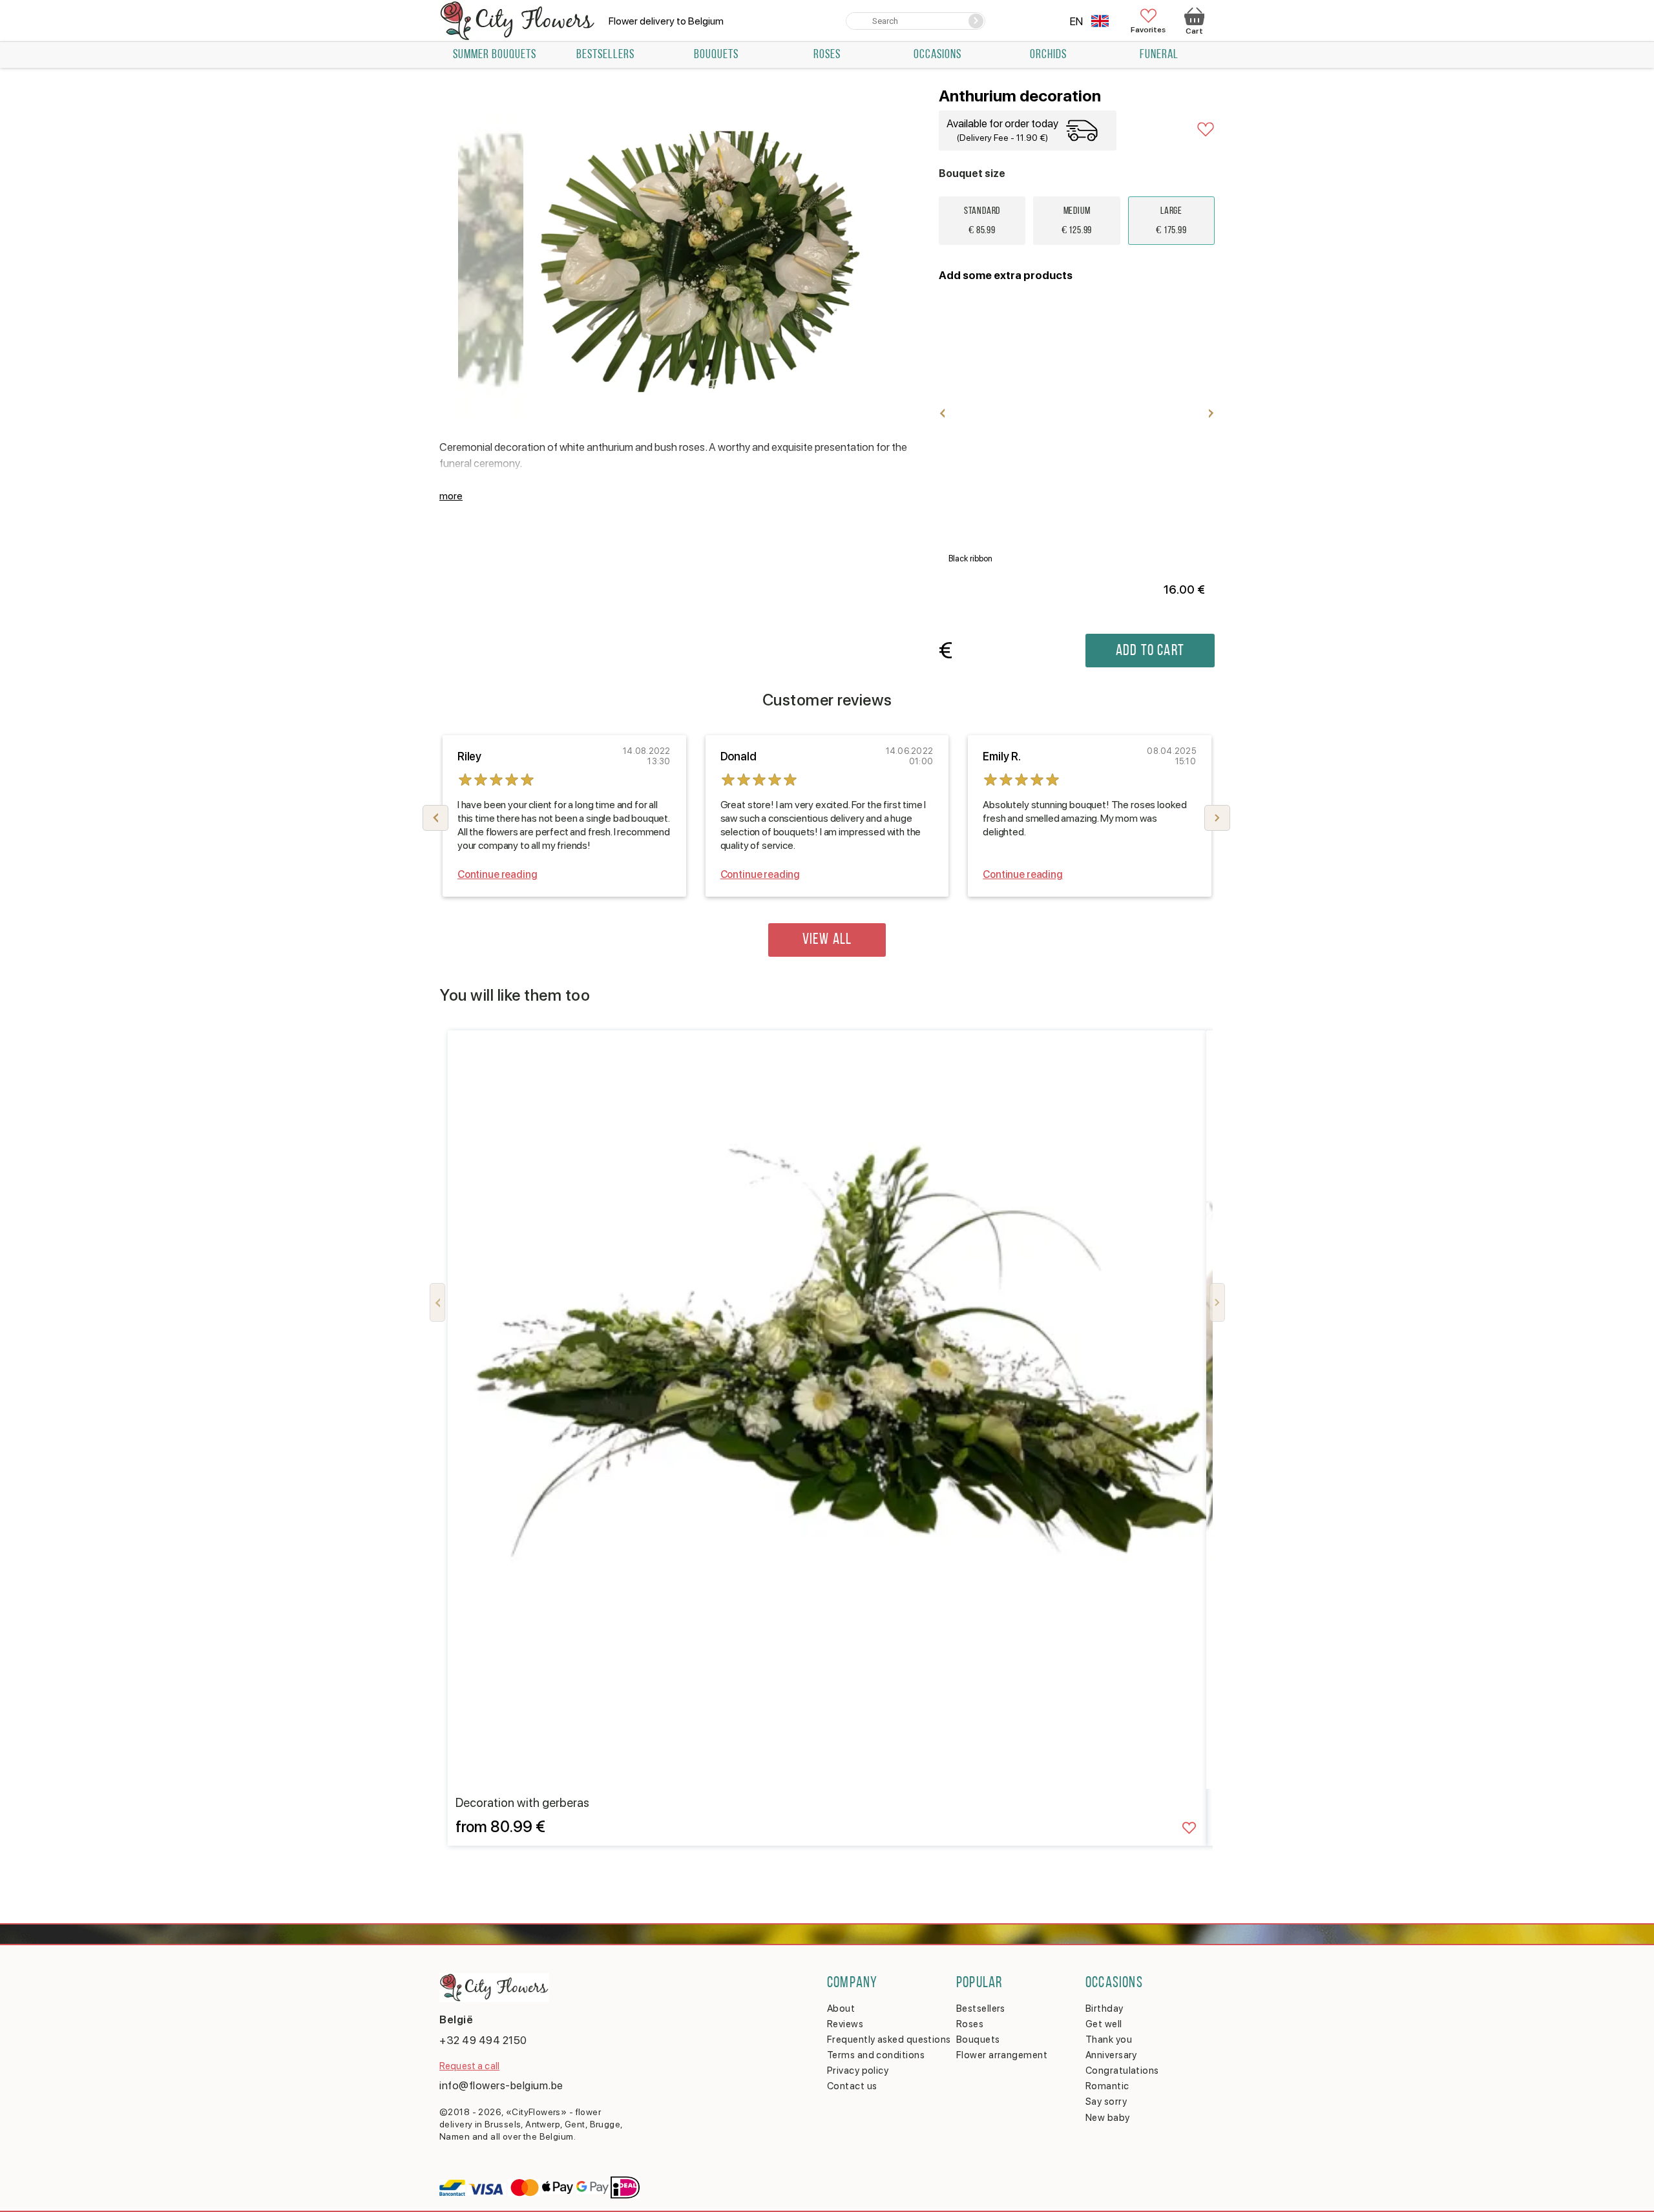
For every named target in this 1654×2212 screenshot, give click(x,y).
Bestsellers (605, 55)
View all (827, 940)
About (841, 2009)
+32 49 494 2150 (483, 2040)
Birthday (1104, 2009)
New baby (1108, 2118)
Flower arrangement (1002, 2055)
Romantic (1107, 2086)
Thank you (1109, 2040)
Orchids (1048, 55)
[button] (1217, 818)
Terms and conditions (876, 2055)
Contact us (852, 2086)
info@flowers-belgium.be (501, 2085)
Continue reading (497, 874)
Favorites (1148, 29)
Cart (1194, 31)
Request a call (469, 2066)
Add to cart (1150, 651)
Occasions (937, 55)
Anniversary (1111, 2055)
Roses (827, 55)
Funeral (1159, 55)
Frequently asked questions (889, 2040)
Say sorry (1106, 2102)
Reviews (845, 2024)
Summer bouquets (495, 55)
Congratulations (1122, 2071)
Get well (1104, 2024)
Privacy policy (858, 2071)
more (451, 496)
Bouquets (716, 55)
